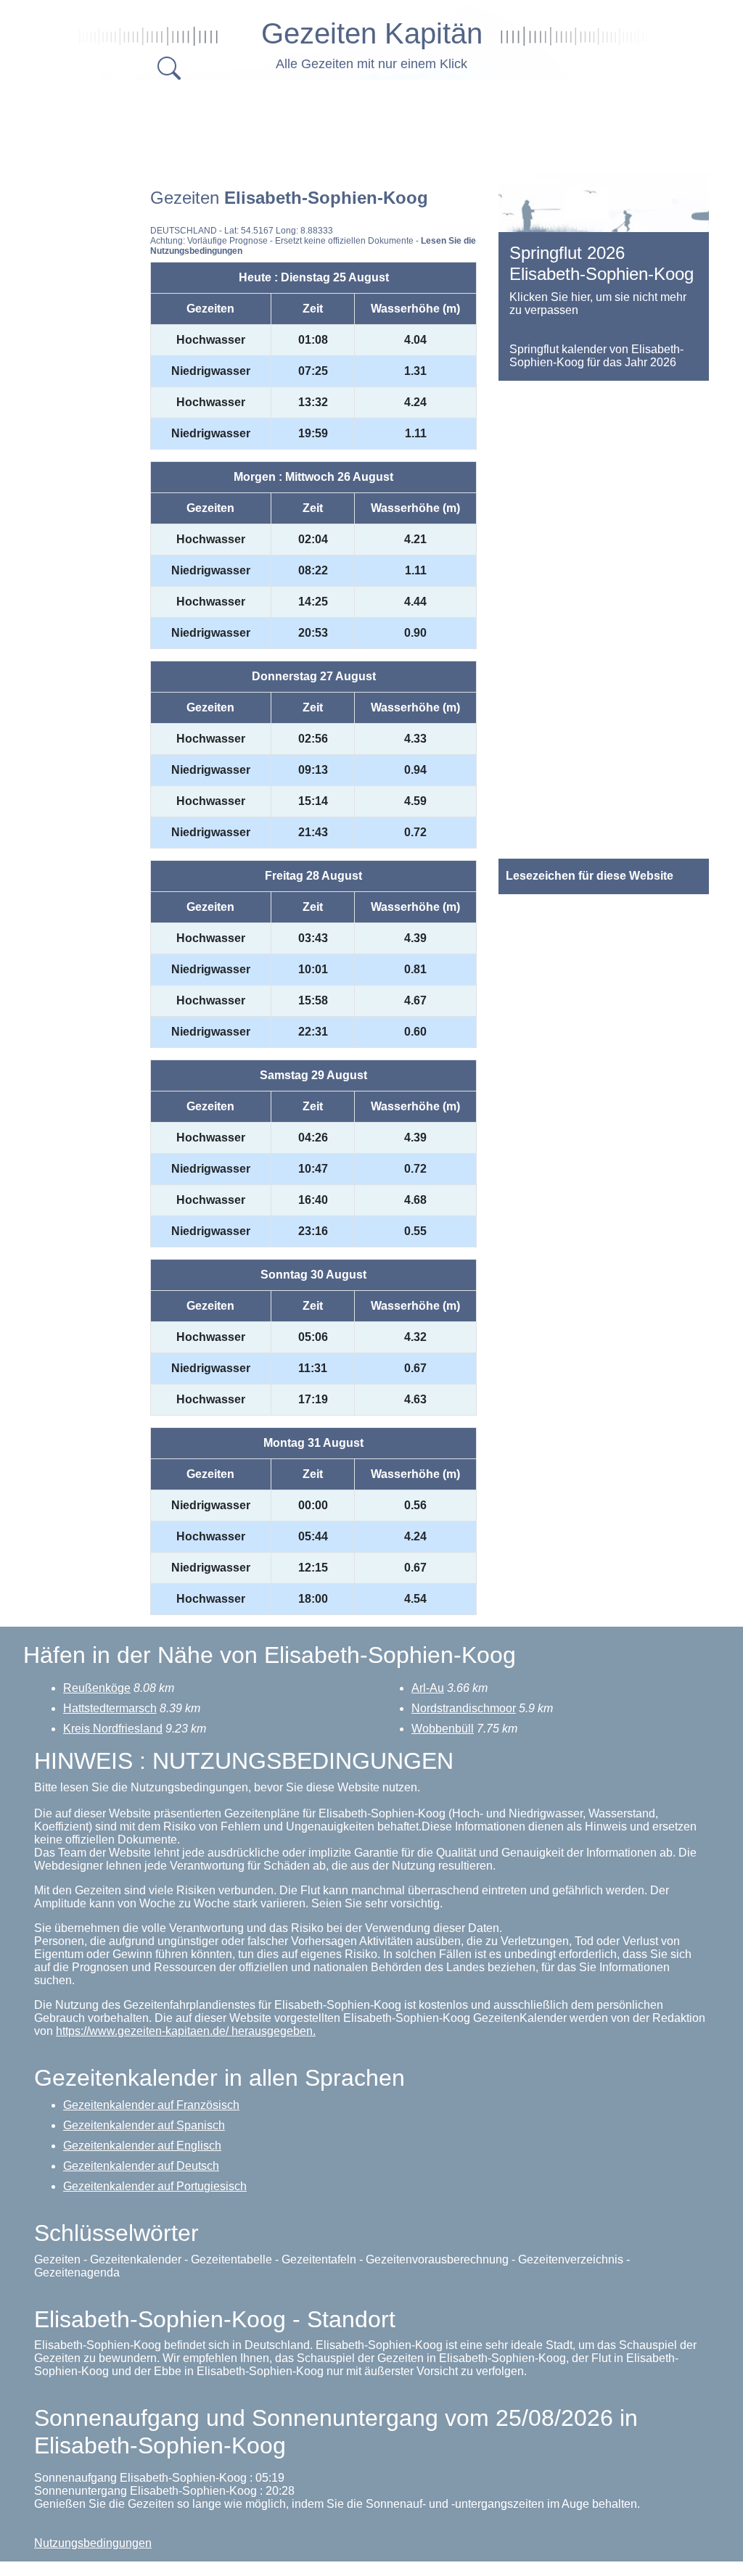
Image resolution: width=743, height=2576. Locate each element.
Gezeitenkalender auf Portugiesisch (155, 2186)
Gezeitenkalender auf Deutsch (141, 2166)
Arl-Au (428, 1688)
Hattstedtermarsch (110, 1708)
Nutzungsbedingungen (93, 2543)
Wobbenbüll (443, 1729)
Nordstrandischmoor (464, 1708)
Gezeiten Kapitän (372, 33)
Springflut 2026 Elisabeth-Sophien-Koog (602, 263)
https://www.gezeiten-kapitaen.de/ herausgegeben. (186, 2031)
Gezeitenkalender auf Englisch (142, 2146)
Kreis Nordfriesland (113, 1729)
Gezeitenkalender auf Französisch (151, 2105)
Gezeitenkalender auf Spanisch (144, 2125)
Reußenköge (97, 1688)
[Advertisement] (386, 123)
